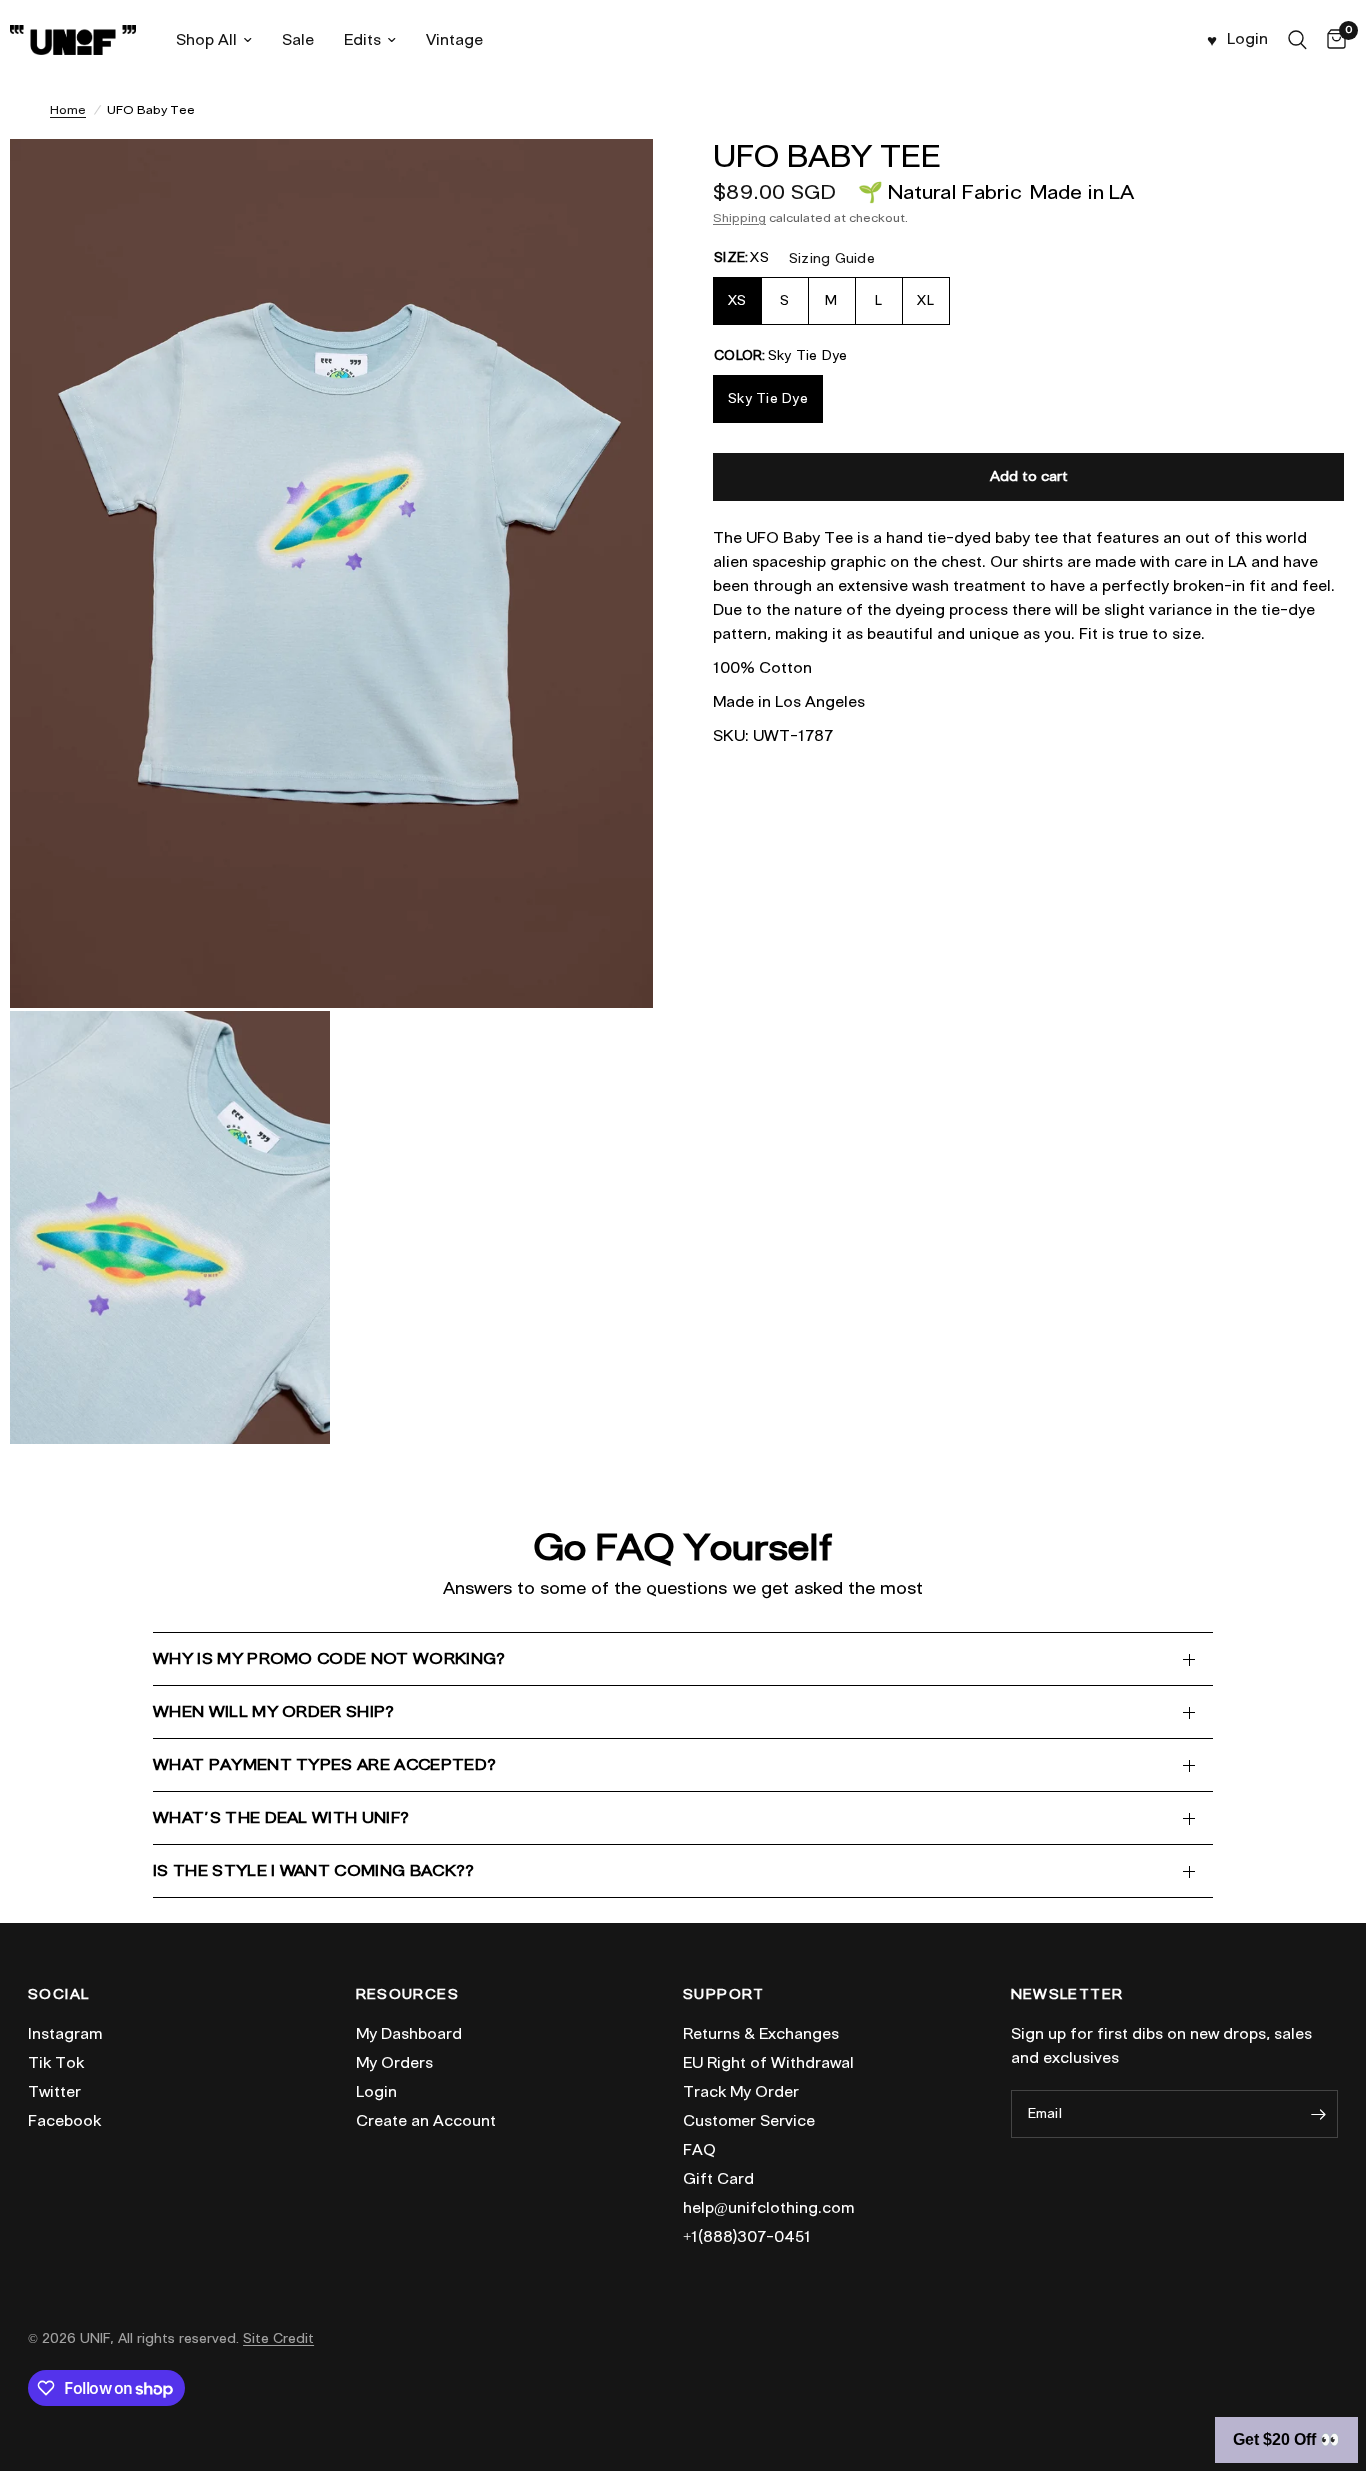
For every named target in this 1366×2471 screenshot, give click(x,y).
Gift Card (718, 2179)
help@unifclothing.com (768, 2208)
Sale (298, 40)
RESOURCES (408, 1995)
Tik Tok (56, 2063)
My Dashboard (409, 2034)
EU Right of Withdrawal (768, 2063)
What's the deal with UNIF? (281, 1817)
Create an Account (426, 2121)
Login (376, 2092)
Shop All (206, 40)
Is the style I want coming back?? (314, 1870)
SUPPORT (724, 1995)
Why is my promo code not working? (329, 1658)
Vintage (454, 40)
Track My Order (741, 2092)
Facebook (64, 2121)
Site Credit (278, 2338)
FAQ (699, 2150)
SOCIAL (58, 1995)
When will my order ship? (274, 1711)
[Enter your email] (1318, 2114)
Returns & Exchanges (761, 2034)
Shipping (739, 217)
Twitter (54, 2092)
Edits (362, 40)
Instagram (65, 2034)
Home (68, 109)
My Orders (394, 2063)
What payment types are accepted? (324, 1764)
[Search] (1297, 40)
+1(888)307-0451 (747, 2237)
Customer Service (749, 2121)
